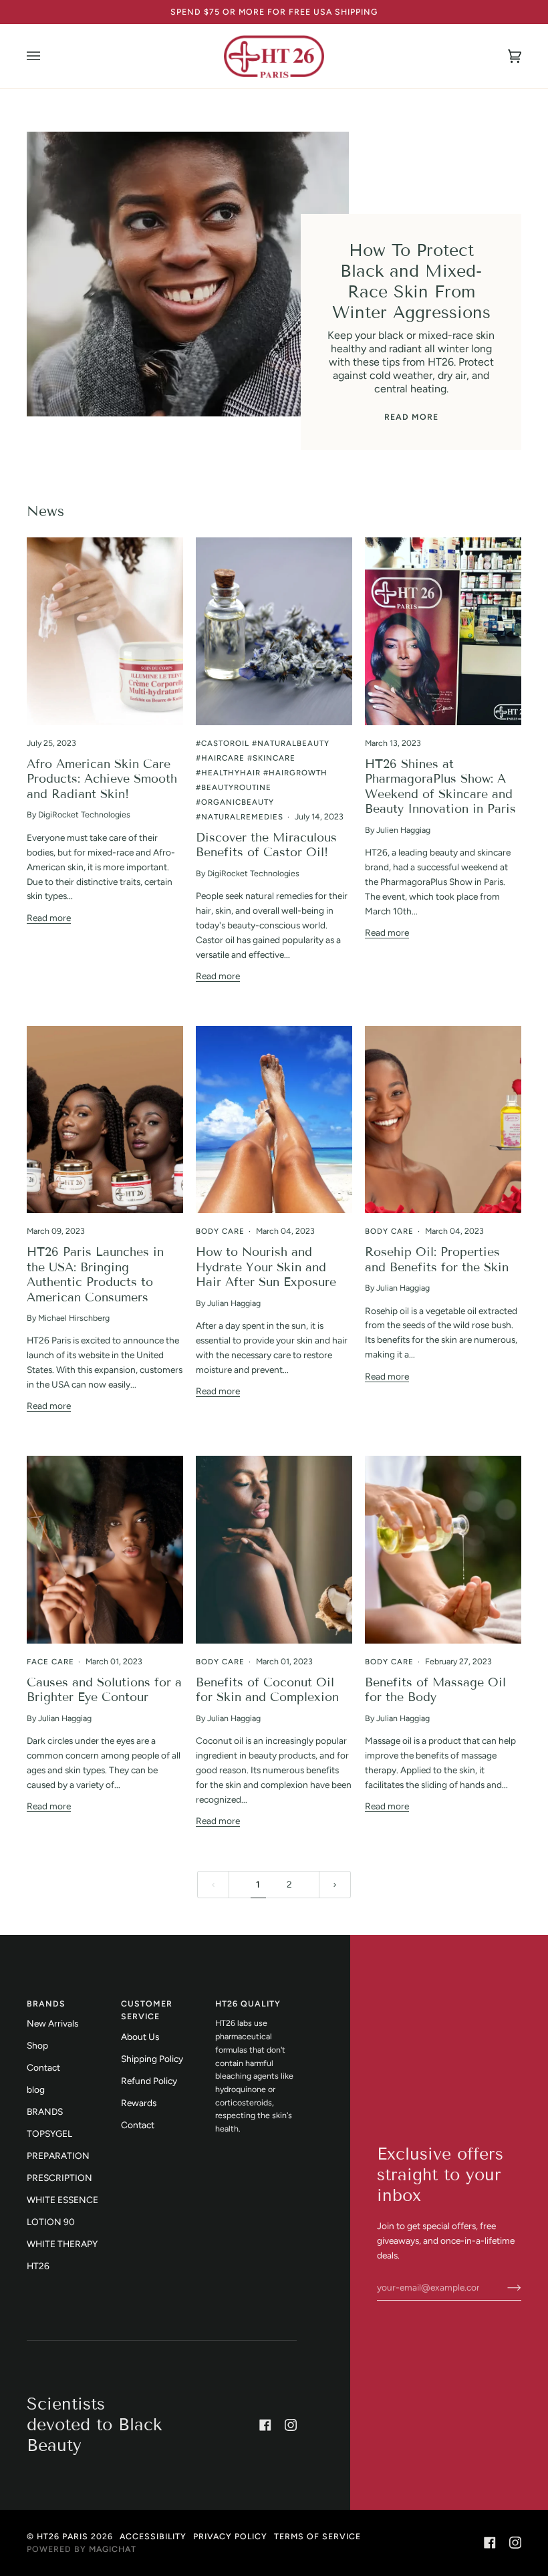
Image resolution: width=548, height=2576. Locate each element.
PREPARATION (58, 2156)
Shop (37, 2045)
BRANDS (45, 2111)
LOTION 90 (51, 2222)
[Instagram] (291, 2425)
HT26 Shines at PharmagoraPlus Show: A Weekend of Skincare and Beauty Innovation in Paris (440, 786)
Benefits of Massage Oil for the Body (435, 1690)
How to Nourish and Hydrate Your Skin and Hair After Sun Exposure (266, 1267)
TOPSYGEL (49, 2134)
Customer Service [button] (147, 2010)
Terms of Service (317, 2536)
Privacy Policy (230, 2536)
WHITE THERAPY (62, 2244)
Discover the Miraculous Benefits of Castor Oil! (266, 845)
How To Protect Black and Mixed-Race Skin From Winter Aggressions (411, 282)
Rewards (139, 2103)
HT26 (38, 2266)
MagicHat (113, 2549)
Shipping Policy (152, 2059)
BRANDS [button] (46, 2004)
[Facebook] (265, 2425)
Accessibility (153, 2536)
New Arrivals (52, 2023)
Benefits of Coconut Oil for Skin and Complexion (267, 1690)
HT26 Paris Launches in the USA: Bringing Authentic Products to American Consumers (95, 1274)
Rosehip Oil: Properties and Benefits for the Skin (437, 1259)
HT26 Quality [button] (248, 2004)
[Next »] (335, 1885)
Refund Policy (149, 2081)
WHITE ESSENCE (62, 2200)
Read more (411, 417)
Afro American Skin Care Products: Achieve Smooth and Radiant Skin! (102, 779)
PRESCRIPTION (59, 2178)
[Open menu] (47, 56)
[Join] (504, 2287)
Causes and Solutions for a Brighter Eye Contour (104, 1690)
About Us (140, 2037)
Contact (43, 2067)
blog (36, 2089)
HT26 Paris (62, 2536)
